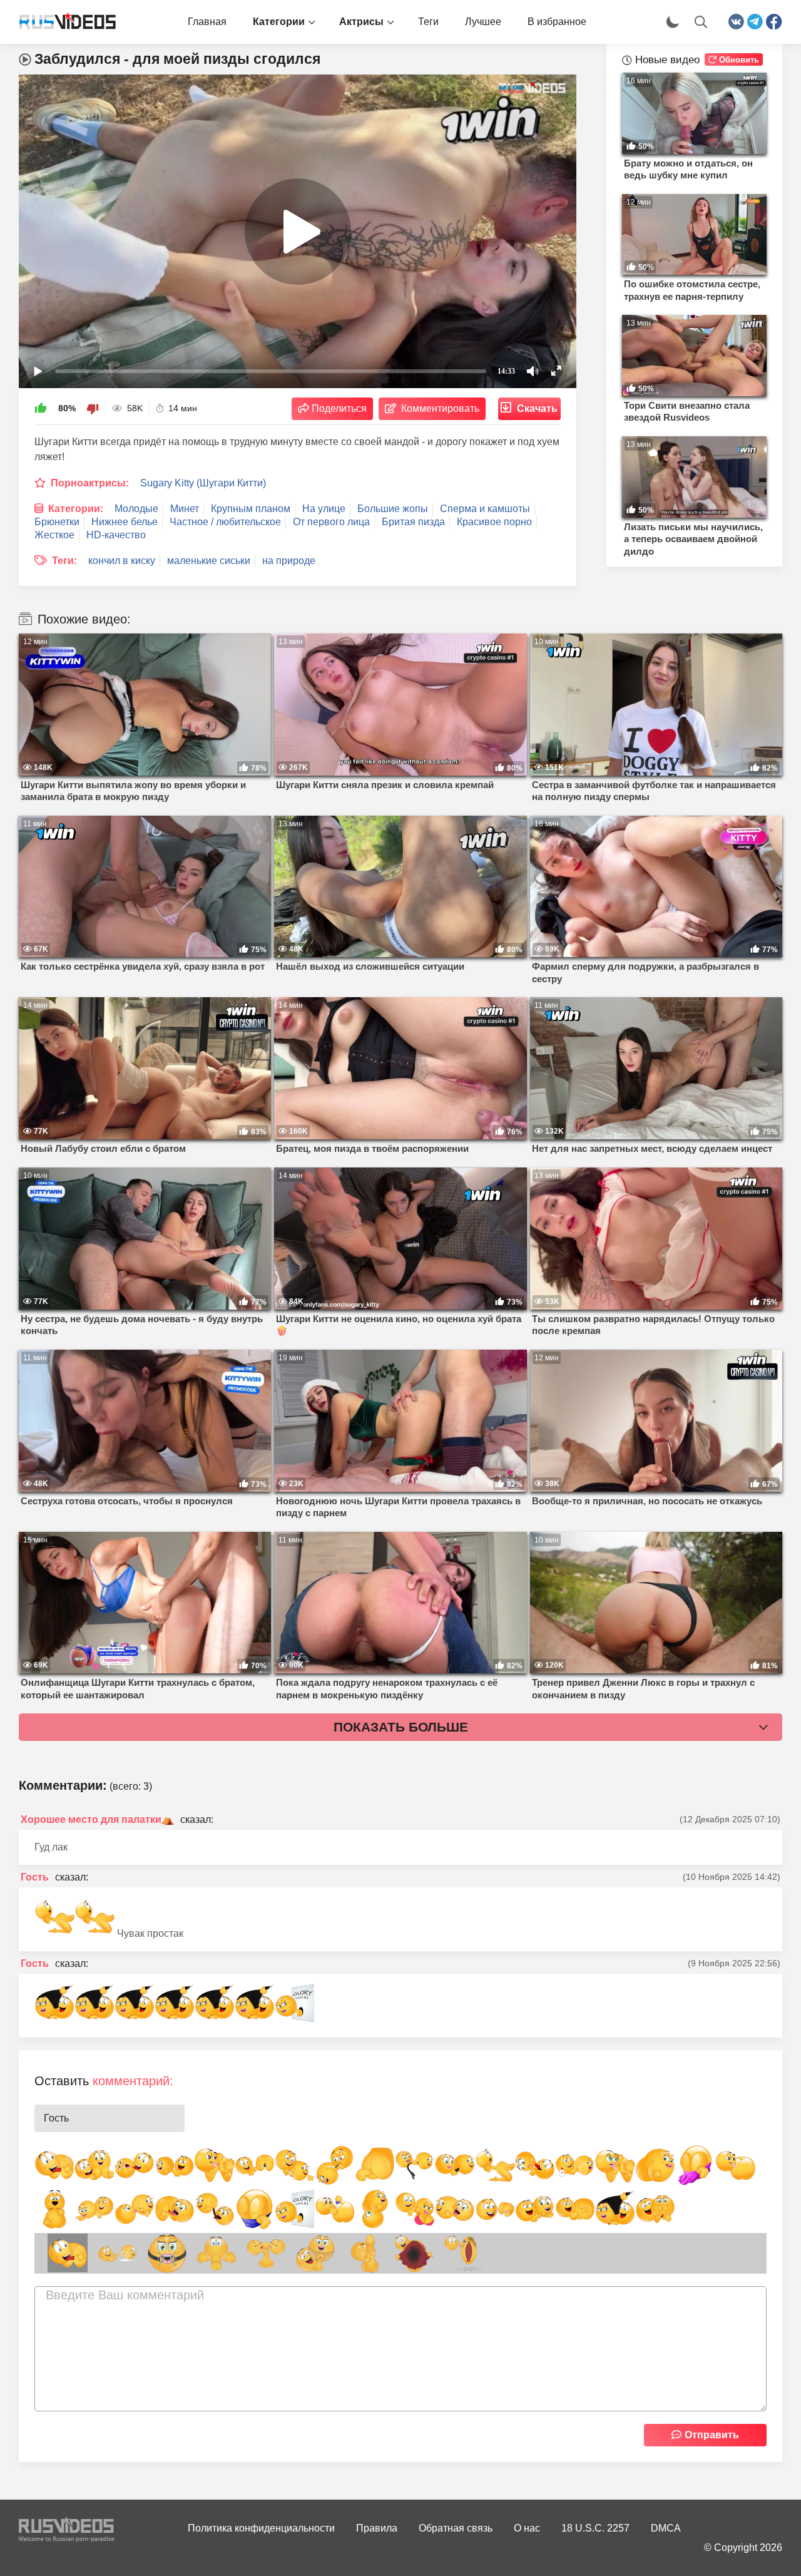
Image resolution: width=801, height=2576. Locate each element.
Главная (207, 22)
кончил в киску (122, 561)
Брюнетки (57, 522)
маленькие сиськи (209, 561)
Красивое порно (494, 522)
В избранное (557, 22)
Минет (185, 509)
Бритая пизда (413, 522)
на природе (289, 561)
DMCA (666, 2528)
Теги (428, 22)
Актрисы (361, 22)
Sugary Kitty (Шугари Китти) (203, 483)
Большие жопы (393, 509)
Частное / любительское (225, 522)
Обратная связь (456, 2528)
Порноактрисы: (90, 483)
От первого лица (331, 522)
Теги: (64, 561)
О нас (527, 2528)
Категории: (76, 509)
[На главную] (63, 22)
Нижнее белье (125, 522)
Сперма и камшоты (485, 509)
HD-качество (116, 535)
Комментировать (440, 408)
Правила (377, 2528)
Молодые (136, 509)
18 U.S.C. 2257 (595, 2528)
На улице (324, 509)
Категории (279, 22)
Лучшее (483, 22)
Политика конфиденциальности (261, 2528)
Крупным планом (251, 509)
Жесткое (54, 535)
